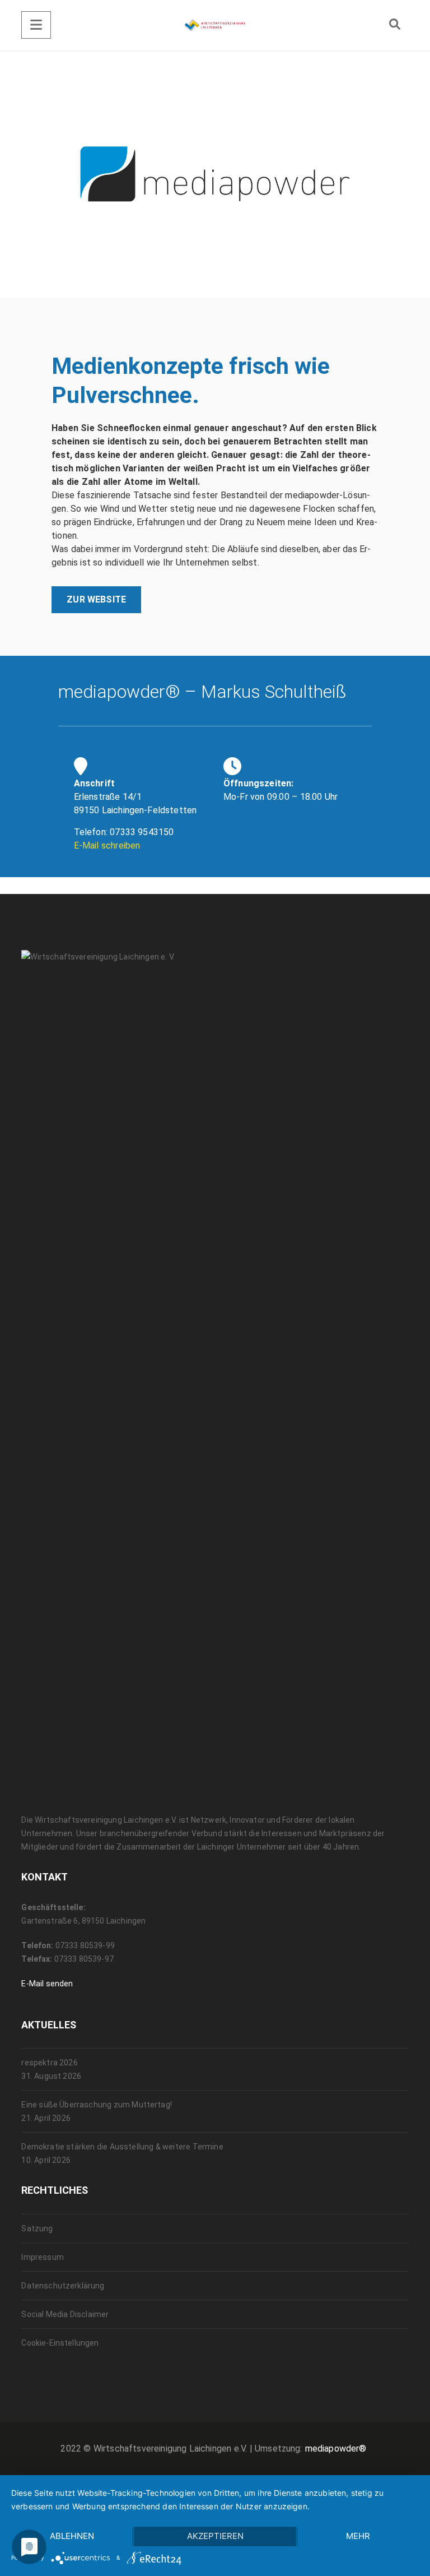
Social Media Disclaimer (65, 2314)
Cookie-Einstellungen (60, 2343)
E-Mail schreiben (107, 845)
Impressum (42, 2257)
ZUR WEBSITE (96, 599)
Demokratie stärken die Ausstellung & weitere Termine (122, 2147)
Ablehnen (72, 2536)
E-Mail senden (47, 1984)
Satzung (37, 2228)
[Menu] (36, 25)
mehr (358, 2536)
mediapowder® (336, 2448)
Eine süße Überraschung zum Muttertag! (97, 2105)
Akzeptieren (215, 2536)
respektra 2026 (49, 2063)
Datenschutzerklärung (63, 2286)
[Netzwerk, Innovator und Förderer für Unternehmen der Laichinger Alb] (215, 25)
